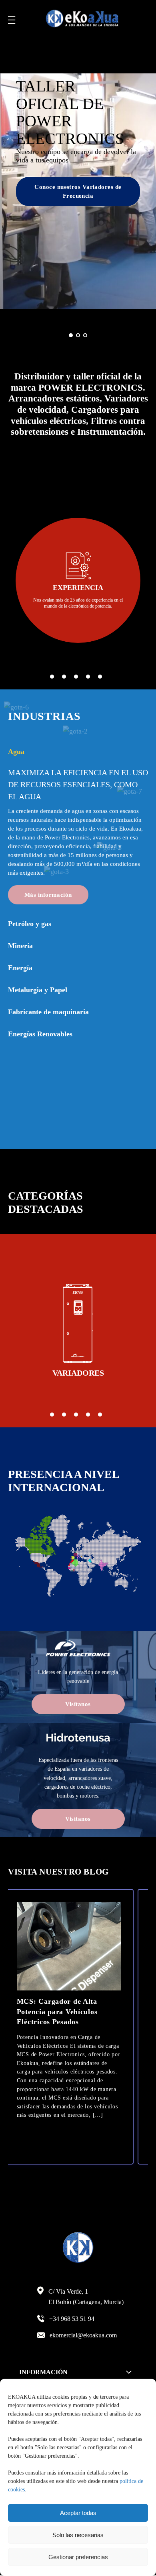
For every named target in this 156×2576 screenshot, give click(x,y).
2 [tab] (64, 677)
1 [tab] (52, 677)
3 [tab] (76, 677)
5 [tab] (100, 677)
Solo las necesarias (78, 2535)
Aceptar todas (78, 2513)
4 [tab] (88, 677)
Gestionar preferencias (78, 2557)
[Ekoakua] (82, 20)
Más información (48, 895)
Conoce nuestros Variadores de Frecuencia (78, 192)
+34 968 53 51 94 (72, 2319)
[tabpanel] (78, 580)
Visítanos (78, 1704)
